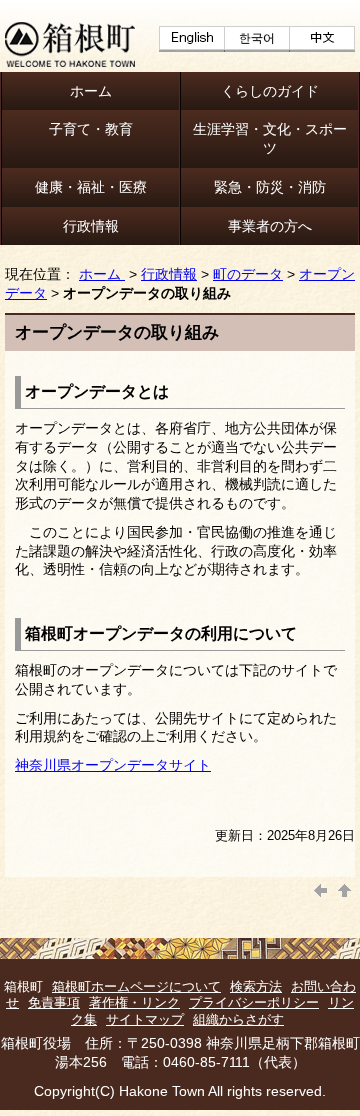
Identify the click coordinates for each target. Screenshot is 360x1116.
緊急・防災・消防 (270, 187)
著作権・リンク (134, 1002)
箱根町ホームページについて (136, 986)
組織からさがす (238, 1019)
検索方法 (256, 986)
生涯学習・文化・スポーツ (270, 138)
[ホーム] (70, 62)
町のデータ (248, 274)
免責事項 (54, 1002)
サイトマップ (145, 1019)
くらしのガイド (270, 91)
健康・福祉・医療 (91, 187)
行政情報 (91, 226)
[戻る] (321, 888)
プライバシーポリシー (254, 1002)
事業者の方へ (270, 226)
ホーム (91, 91)
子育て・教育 (91, 129)
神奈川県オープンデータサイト (113, 765)
